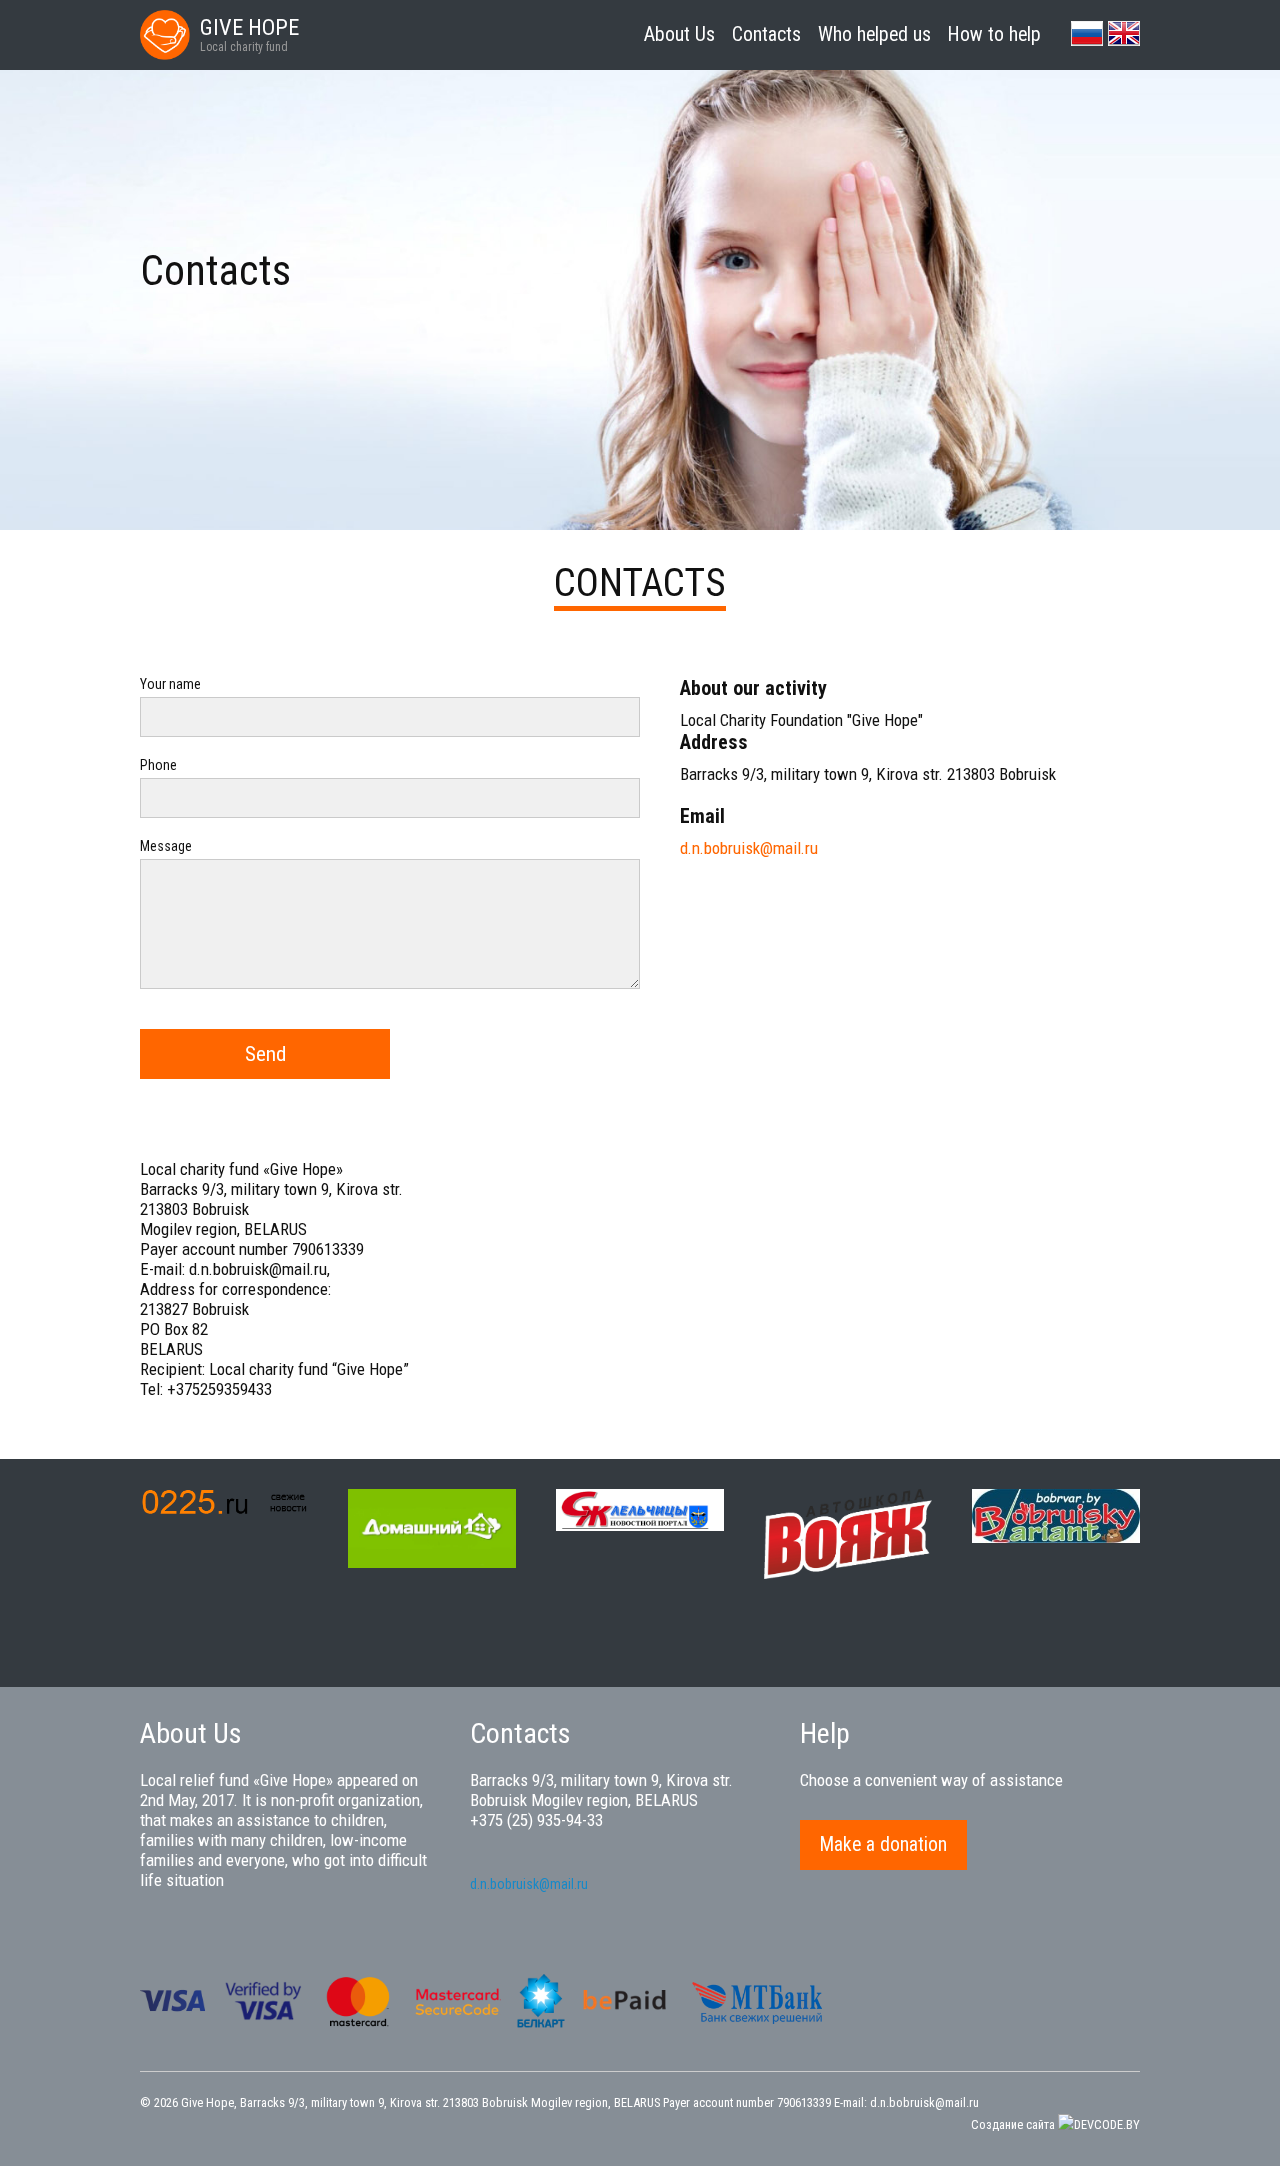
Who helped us (874, 34)
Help (825, 1733)
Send (265, 1054)
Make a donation (883, 1844)
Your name (170, 684)
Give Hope (207, 2102)
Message (166, 846)
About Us (679, 34)
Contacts (766, 34)
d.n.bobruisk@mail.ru (749, 848)
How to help (994, 34)
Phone (158, 765)
